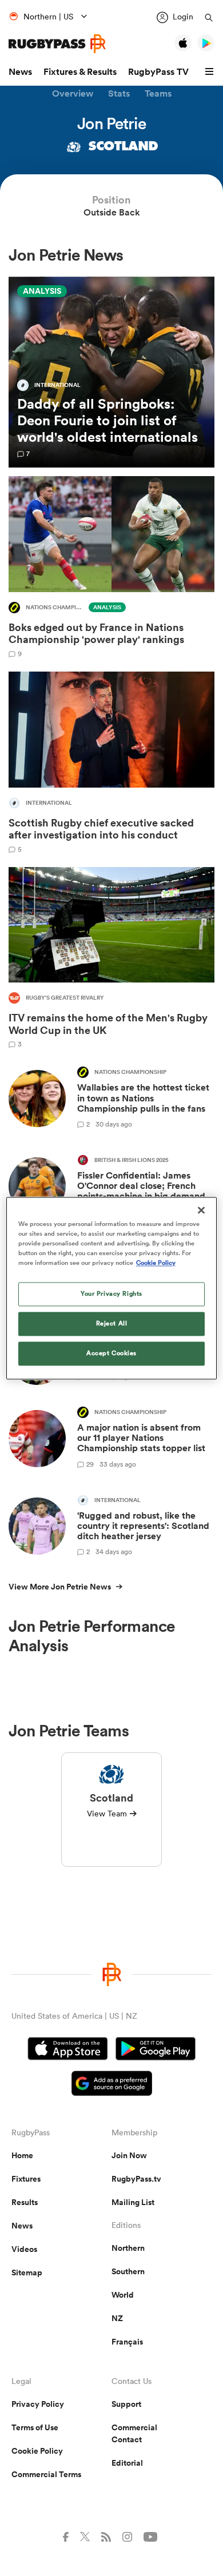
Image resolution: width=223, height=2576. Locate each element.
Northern (128, 2248)
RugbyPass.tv (136, 2179)
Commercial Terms (46, 2474)
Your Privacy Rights (111, 1293)
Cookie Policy (37, 2451)
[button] (211, 72)
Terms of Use (35, 2427)
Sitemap (27, 2273)
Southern (128, 2271)
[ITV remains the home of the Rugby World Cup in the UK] (111, 958)
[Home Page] (57, 44)
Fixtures (26, 2179)
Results (25, 2202)
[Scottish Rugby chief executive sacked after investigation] (111, 762)
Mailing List (133, 2202)
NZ (117, 2318)
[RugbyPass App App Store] (68, 2050)
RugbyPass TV (158, 72)
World (123, 2295)
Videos (24, 2249)
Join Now (129, 2155)
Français (127, 2342)
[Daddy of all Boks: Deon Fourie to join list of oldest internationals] (111, 372)
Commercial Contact (134, 2433)
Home (22, 2155)
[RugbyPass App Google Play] (156, 2050)
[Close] (201, 1210)
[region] (112, 1288)
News (20, 72)
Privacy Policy (38, 2404)
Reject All (112, 1323)
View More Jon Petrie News (60, 1587)
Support (126, 2404)
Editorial (127, 2463)
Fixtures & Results (80, 72)
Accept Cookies (111, 1353)
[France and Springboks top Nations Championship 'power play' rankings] (111, 567)
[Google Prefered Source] (112, 2085)
